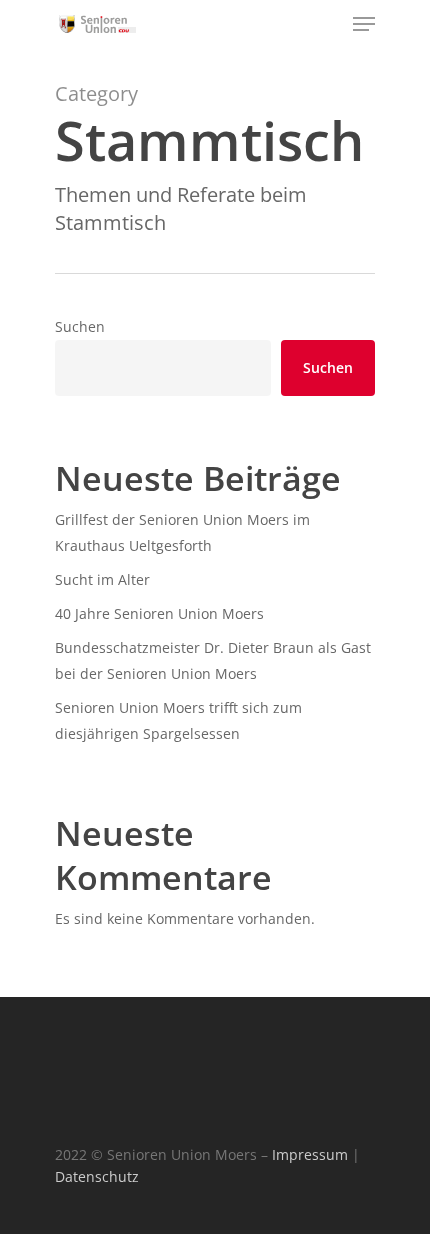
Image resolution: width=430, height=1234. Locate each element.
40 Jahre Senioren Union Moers (159, 613)
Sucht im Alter (102, 579)
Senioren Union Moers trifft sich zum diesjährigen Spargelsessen (178, 720)
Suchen (80, 326)
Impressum (310, 1154)
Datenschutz (97, 1176)
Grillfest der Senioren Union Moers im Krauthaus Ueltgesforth (182, 532)
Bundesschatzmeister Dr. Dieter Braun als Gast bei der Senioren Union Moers (213, 660)
